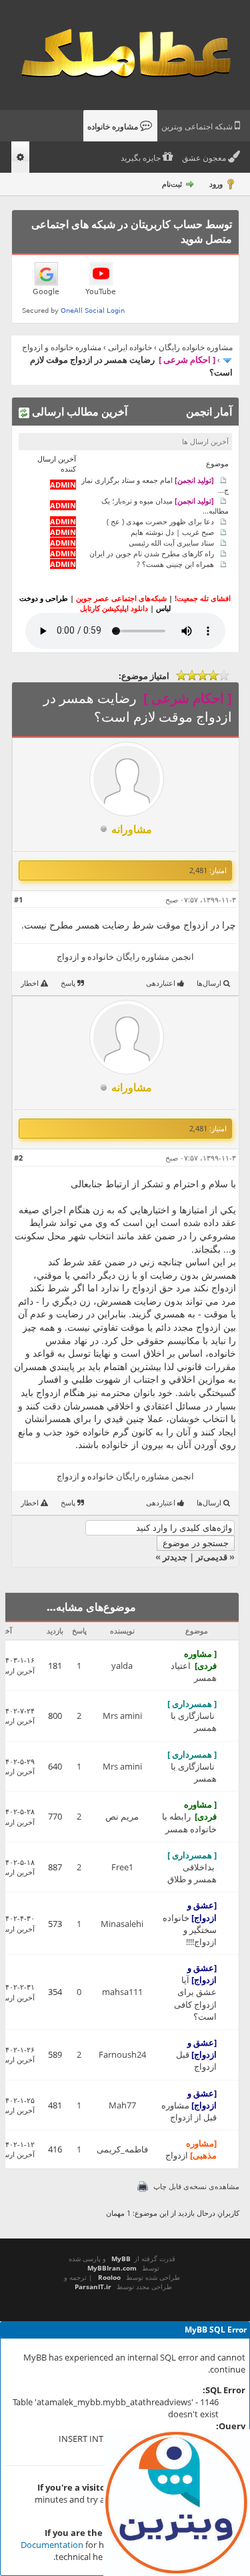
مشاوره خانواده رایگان (196, 347)
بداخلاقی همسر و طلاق (192, 1873)
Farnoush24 (122, 2054)
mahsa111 (122, 1992)
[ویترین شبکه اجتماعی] (177, 2503)
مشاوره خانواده (114, 127)
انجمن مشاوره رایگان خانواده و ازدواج (125, 956)
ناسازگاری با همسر (194, 1722)
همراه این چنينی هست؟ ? (175, 564)
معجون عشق (205, 158)
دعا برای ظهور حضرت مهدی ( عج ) (160, 521)
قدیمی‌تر (212, 1557)
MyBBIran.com (112, 2268)
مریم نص (122, 1816)
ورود (216, 184)
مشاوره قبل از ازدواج (189, 2111)
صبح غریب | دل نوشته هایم (172, 532)
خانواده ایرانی (130, 347)
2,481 (198, 870)
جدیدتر (175, 1557)
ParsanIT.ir (93, 2287)
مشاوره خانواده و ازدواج (62, 347)
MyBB (121, 2259)
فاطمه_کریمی (122, 2149)
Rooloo (109, 2277)
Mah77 (122, 2105)
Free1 (122, 1867)
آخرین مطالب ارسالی (78, 412)
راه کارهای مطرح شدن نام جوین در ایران (152, 553)
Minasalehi (122, 1924)
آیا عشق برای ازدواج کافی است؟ (195, 1998)
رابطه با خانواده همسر (189, 1822)
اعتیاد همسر (194, 1672)
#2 (18, 1158)
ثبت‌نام (172, 184)
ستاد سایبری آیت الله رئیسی (171, 543)
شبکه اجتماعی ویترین (198, 127)
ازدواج (177, 2155)
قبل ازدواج (196, 2060)
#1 (18, 899)
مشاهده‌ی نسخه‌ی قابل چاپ (196, 2186)
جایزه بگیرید (142, 158)
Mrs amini (122, 1716)
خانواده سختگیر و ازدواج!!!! (190, 1930)
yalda (122, 1666)
